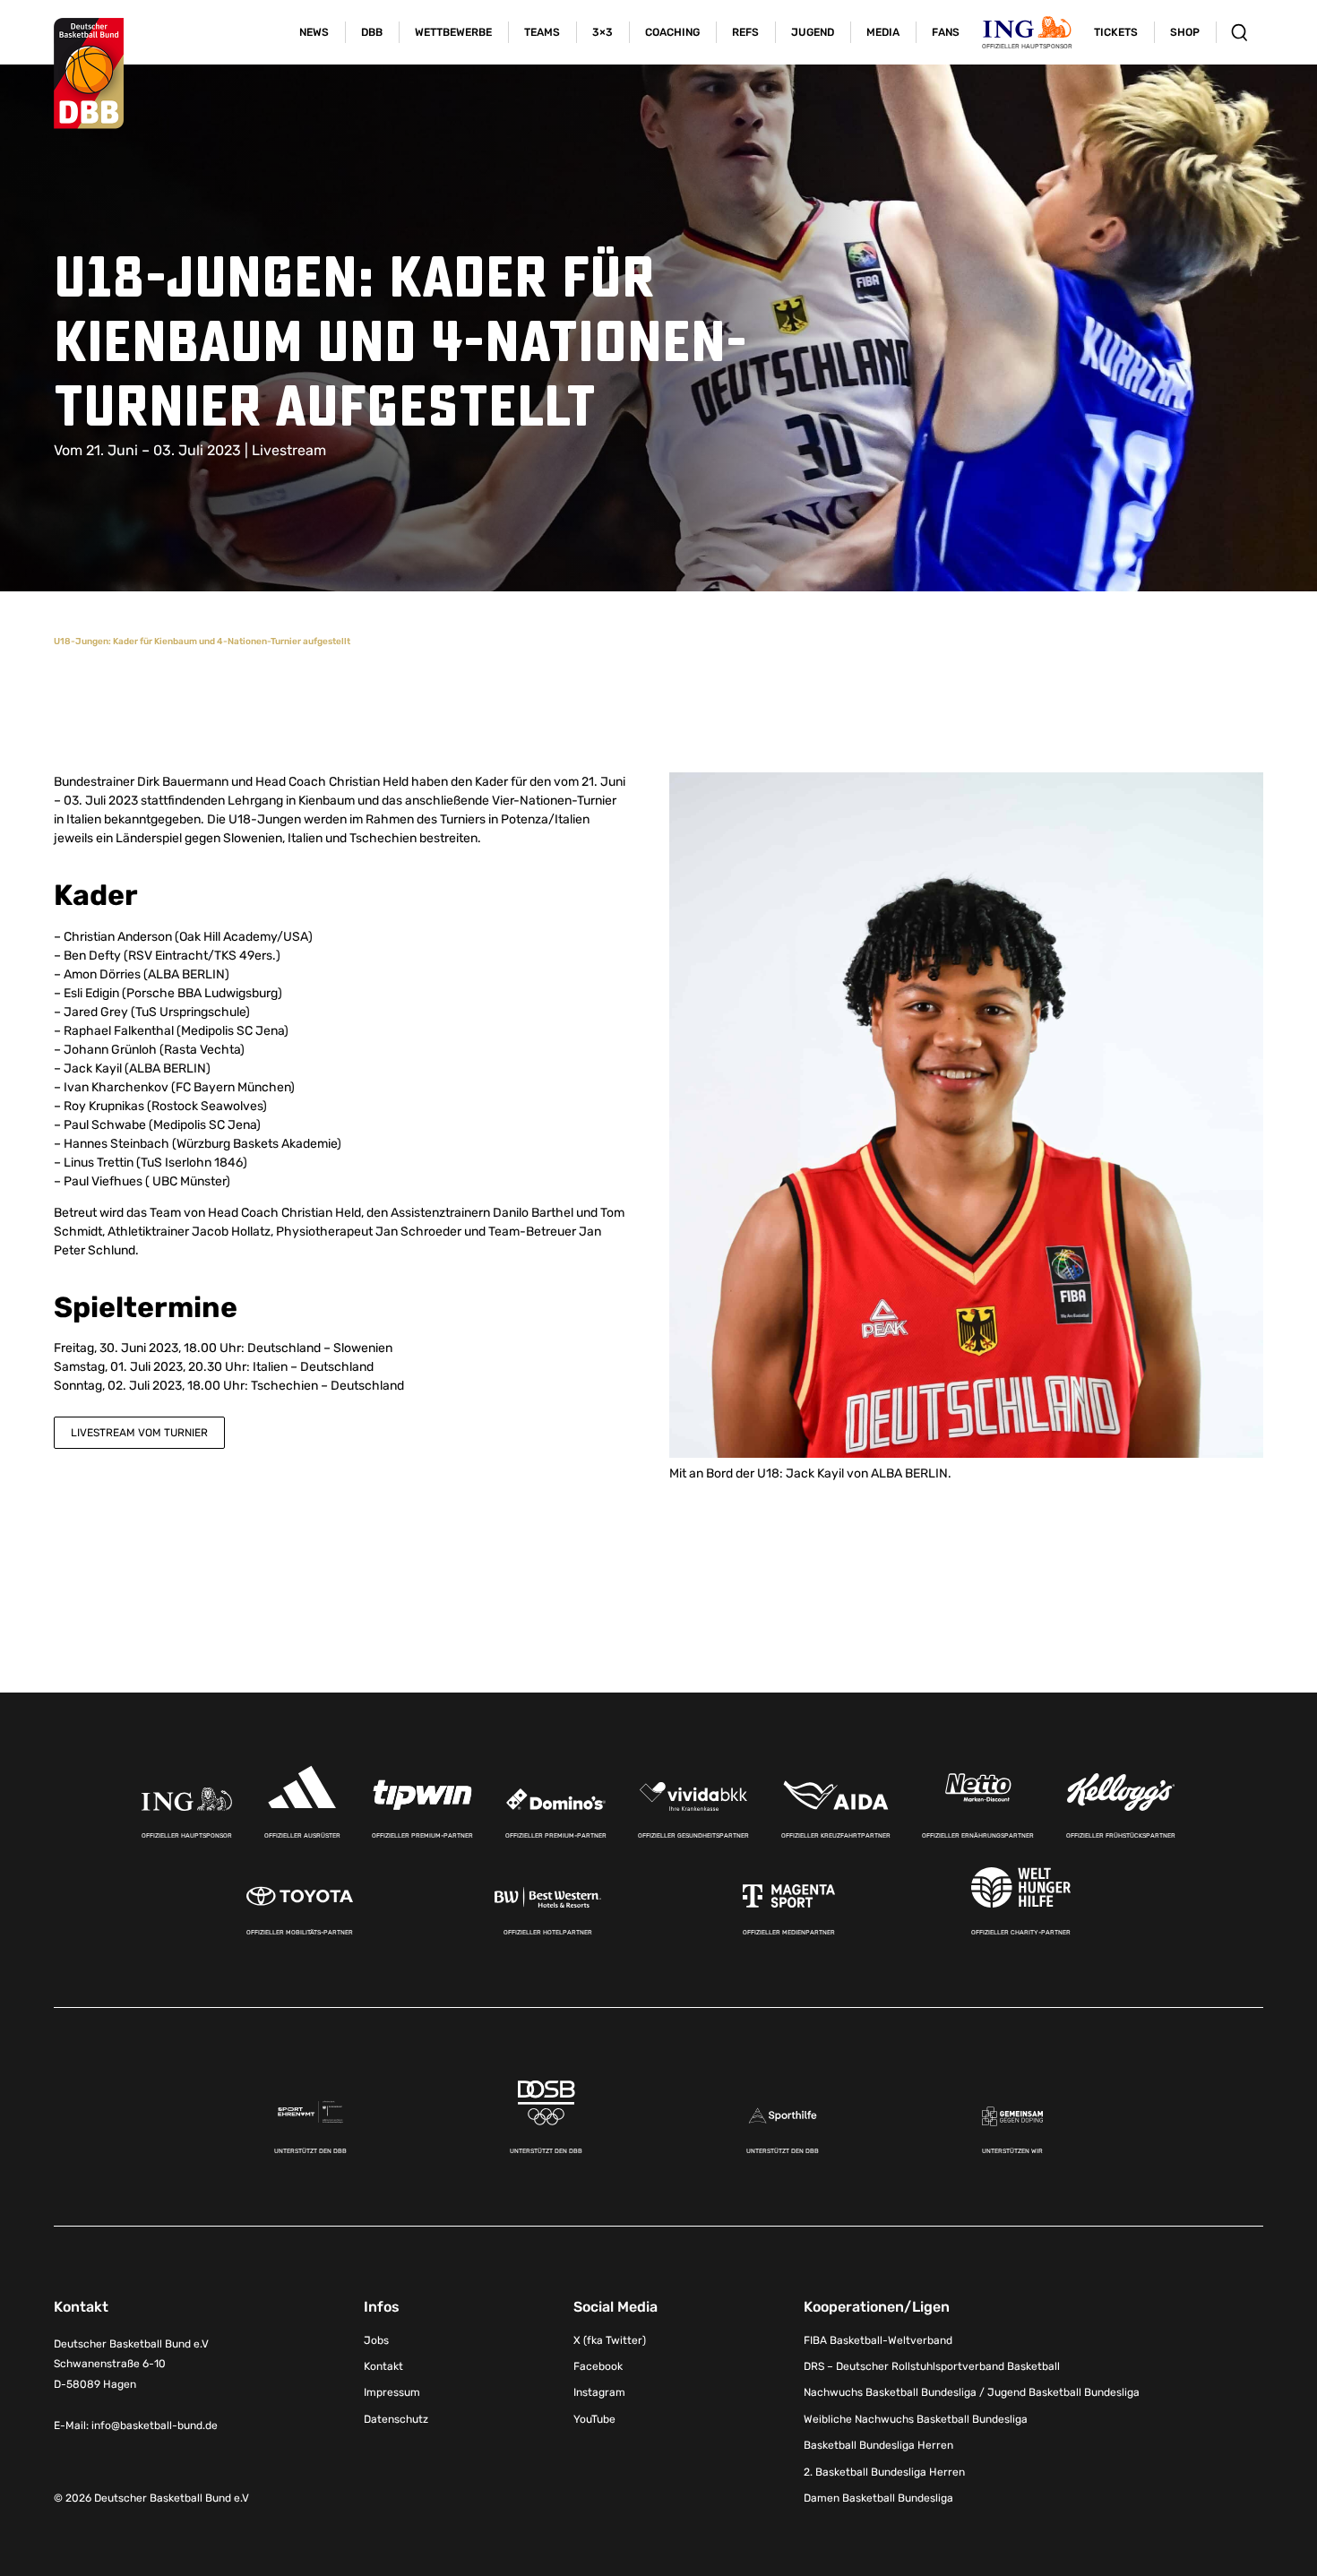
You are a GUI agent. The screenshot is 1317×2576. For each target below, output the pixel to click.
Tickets (1116, 32)
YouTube (594, 2419)
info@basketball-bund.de (155, 2425)
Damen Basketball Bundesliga (878, 2498)
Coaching (672, 32)
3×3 (603, 32)
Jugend (813, 32)
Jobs (376, 2340)
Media (883, 32)
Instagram (599, 2392)
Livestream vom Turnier (139, 1433)
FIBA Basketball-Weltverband (878, 2340)
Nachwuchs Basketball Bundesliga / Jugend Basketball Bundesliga (972, 2392)
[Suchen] (1240, 32)
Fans (946, 32)
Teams (542, 32)
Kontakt (383, 2366)
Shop (1185, 32)
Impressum (392, 2392)
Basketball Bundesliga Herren (878, 2445)
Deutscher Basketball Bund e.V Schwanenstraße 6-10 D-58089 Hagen (131, 2365)
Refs (745, 32)
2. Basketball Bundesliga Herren (884, 2472)
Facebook (598, 2366)
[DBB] (89, 73)
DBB (372, 32)
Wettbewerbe (453, 32)
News (314, 32)
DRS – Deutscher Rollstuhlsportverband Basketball (932, 2366)
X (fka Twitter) (610, 2340)
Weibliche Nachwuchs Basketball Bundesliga (916, 2419)
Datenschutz (396, 2419)
